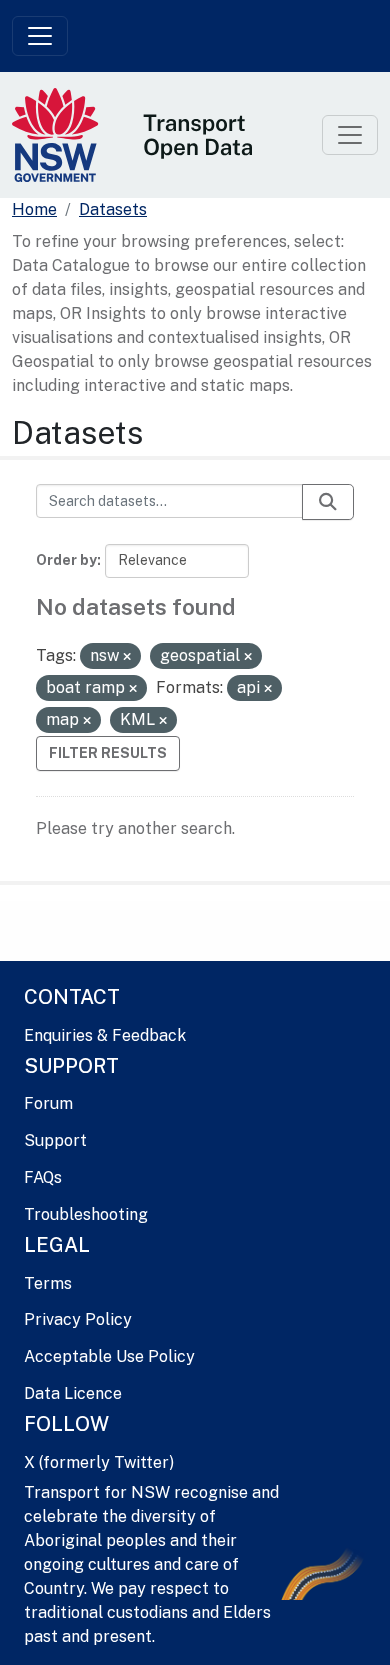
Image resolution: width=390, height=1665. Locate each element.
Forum (48, 1103)
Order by (66, 560)
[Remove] (127, 657)
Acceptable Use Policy (109, 1356)
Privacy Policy (78, 1319)
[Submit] (328, 502)
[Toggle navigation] (40, 36)
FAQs (43, 1177)
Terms (48, 1283)
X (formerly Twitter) (99, 1462)
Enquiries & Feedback (105, 1035)
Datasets (113, 209)
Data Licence (73, 1393)
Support (55, 1140)
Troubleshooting (86, 1214)
